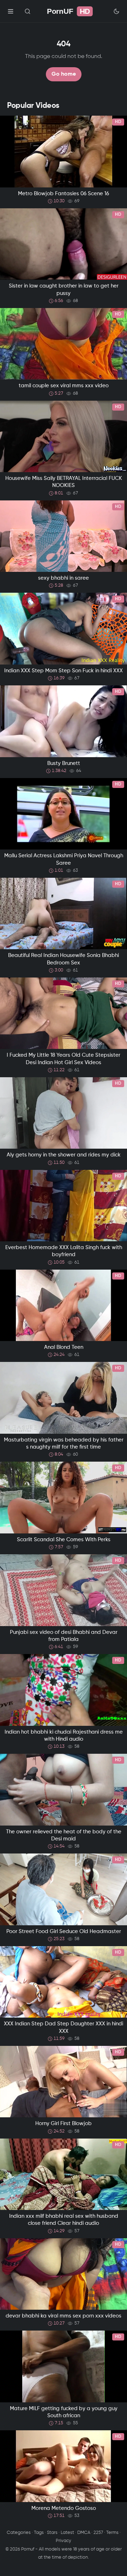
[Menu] (11, 11)
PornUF (68, 11)
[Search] (28, 11)
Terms (112, 2533)
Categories (19, 2533)
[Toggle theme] (116, 11)
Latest (67, 2533)
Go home (64, 74)
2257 (98, 2533)
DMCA (84, 2533)
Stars (52, 2533)
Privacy (64, 2541)
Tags (39, 2533)
